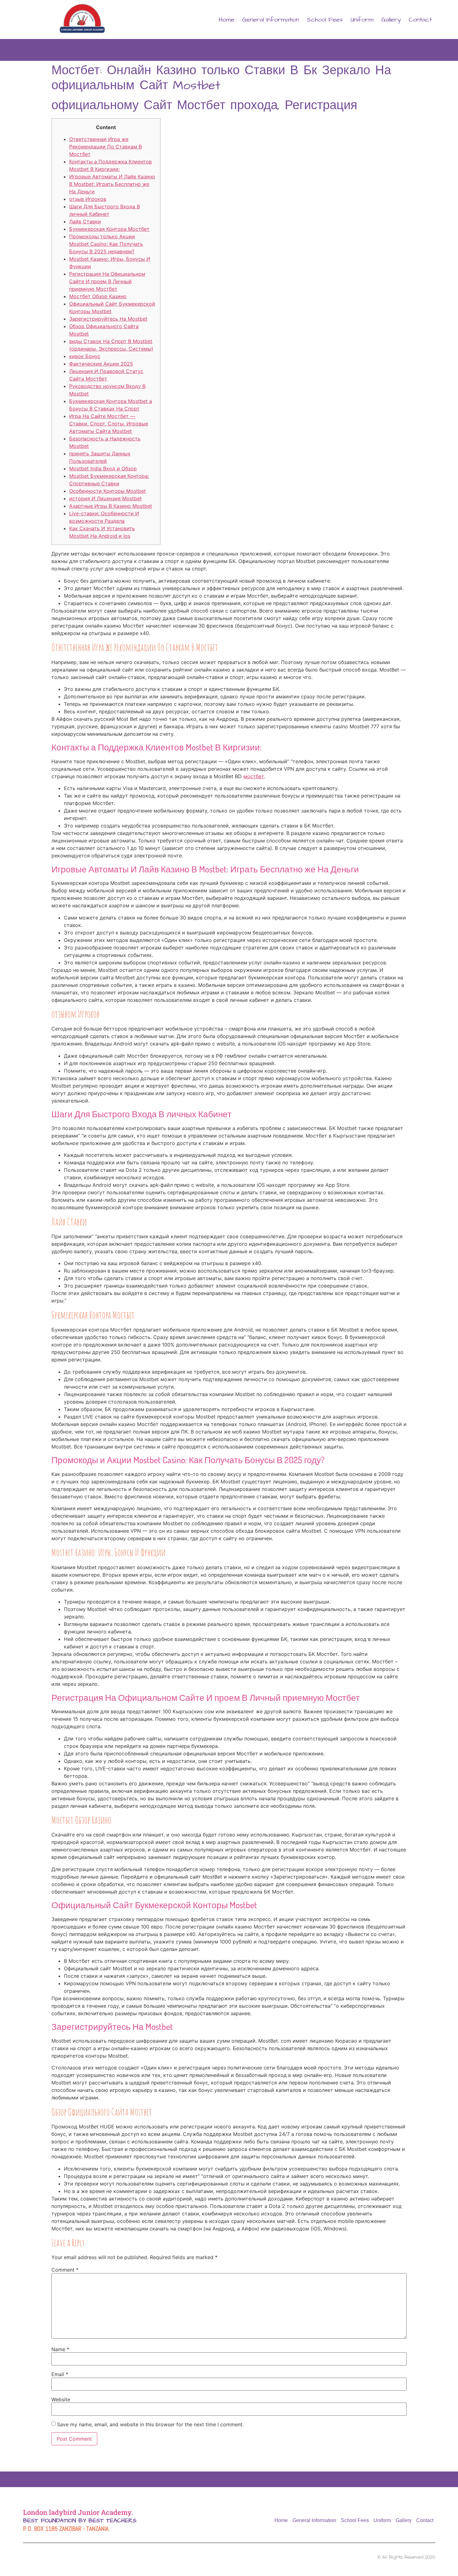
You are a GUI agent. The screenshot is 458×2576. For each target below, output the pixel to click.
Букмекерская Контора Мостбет (109, 229)
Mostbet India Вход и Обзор (103, 468)
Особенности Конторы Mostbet (107, 491)
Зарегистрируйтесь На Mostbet (108, 319)
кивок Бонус (85, 356)
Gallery (391, 20)
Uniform (362, 20)
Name (60, 2349)
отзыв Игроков (88, 199)
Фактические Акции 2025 (101, 364)
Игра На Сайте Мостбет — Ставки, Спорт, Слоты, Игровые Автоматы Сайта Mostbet (109, 424)
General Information (271, 20)
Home (227, 20)
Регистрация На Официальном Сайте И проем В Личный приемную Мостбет (107, 281)
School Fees (325, 20)
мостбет (254, 776)
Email (60, 2374)
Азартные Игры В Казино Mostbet (111, 506)
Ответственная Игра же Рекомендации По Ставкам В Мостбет (105, 147)
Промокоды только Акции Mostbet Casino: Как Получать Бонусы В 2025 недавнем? (106, 244)
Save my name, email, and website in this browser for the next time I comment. (150, 2424)
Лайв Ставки (85, 221)
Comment (65, 2270)
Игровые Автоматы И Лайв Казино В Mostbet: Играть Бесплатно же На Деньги (112, 184)
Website (61, 2399)
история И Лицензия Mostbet (105, 498)
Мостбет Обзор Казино (98, 296)
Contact (420, 20)
